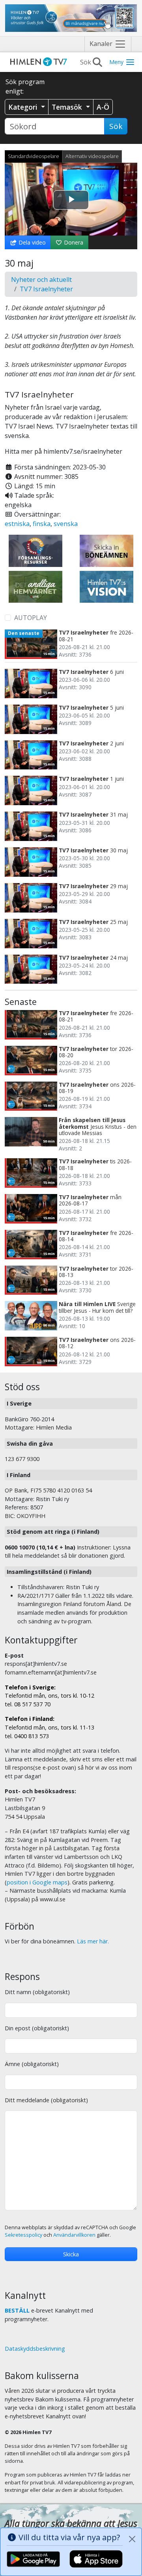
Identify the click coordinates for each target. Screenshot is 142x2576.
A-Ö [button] (103, 107)
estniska (17, 524)
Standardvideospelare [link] (34, 156)
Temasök (68, 107)
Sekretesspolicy (23, 2235)
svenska (66, 524)
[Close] (132, 2539)
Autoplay (31, 618)
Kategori (24, 107)
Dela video (31, 242)
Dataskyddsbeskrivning (35, 2349)
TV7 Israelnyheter (46, 289)
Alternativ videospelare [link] (92, 156)
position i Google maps (37, 1882)
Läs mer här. (93, 1941)
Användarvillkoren (74, 2235)
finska (42, 524)
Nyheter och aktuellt (41, 280)
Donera (73, 242)
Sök (116, 126)
